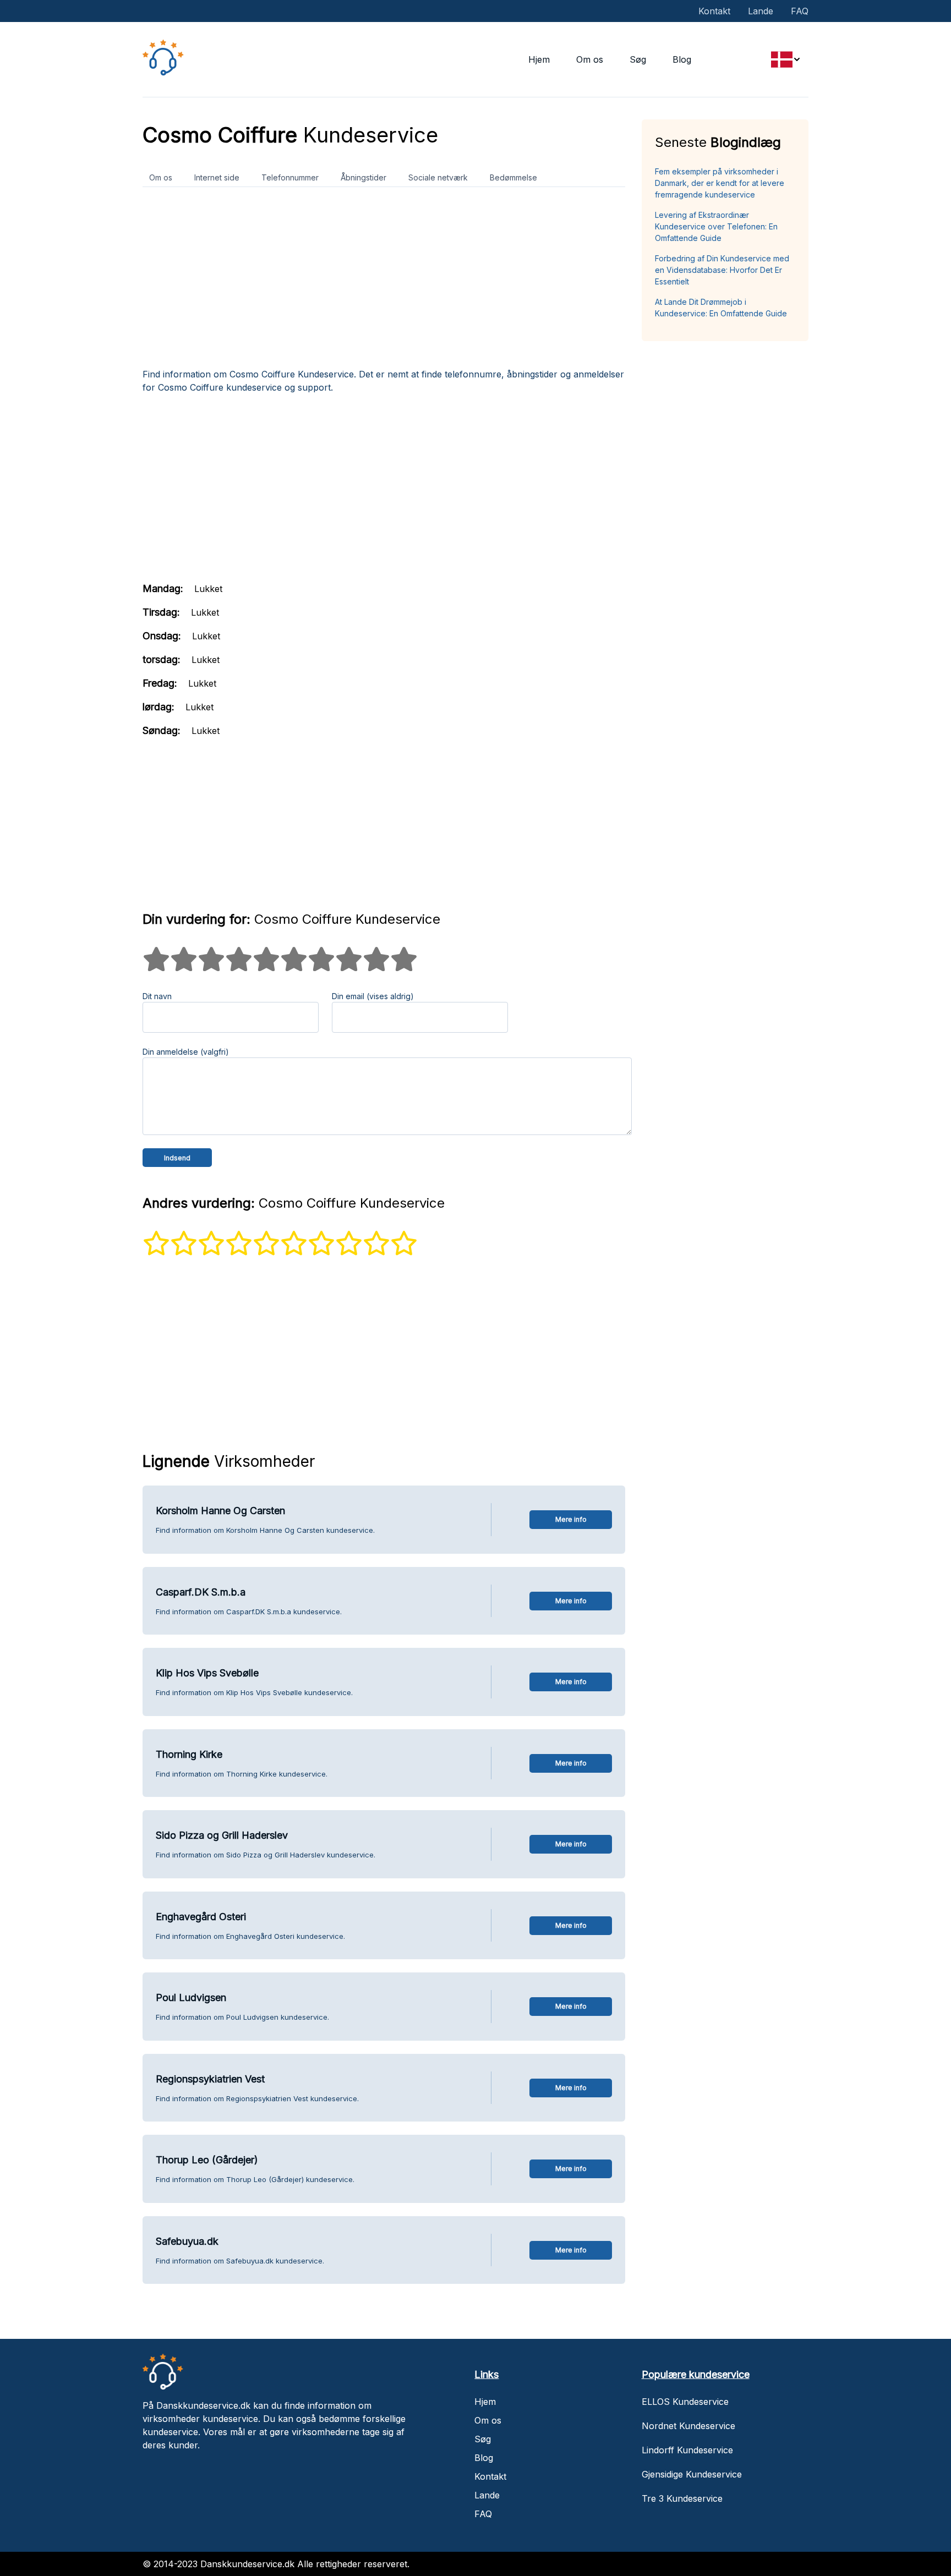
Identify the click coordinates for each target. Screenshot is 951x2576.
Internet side (217, 177)
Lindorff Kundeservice (687, 2450)
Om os (590, 59)
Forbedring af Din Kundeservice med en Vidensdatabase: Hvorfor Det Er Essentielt (722, 270)
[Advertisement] (384, 282)
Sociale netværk (438, 177)
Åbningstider (364, 177)
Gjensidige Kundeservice (692, 2474)
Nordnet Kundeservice (688, 2426)
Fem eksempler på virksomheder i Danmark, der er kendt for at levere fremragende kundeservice (720, 183)
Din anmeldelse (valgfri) (186, 1052)
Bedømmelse (513, 177)
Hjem (539, 59)
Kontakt (714, 11)
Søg (638, 59)
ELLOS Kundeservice (685, 2402)
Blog (682, 59)
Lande (761, 11)
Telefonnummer (290, 177)
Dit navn (157, 996)
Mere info (571, 1519)
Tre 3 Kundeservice (682, 2498)
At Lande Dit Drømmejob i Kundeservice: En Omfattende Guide (721, 308)
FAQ (800, 11)
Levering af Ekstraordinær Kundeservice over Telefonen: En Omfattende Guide (716, 226)
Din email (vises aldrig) (373, 996)
